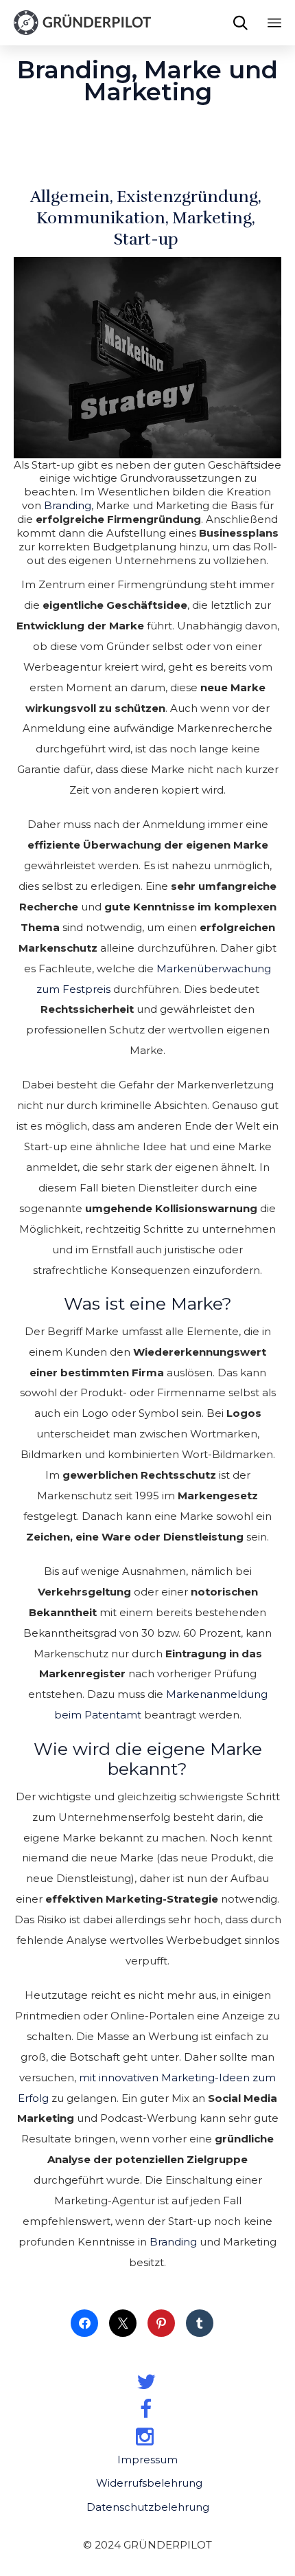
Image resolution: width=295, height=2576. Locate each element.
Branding (68, 505)
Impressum (147, 2460)
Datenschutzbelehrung (148, 2507)
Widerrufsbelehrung (149, 2483)
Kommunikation (101, 218)
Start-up (146, 239)
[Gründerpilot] (82, 23)
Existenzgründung (187, 197)
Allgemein (70, 197)
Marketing (212, 218)
